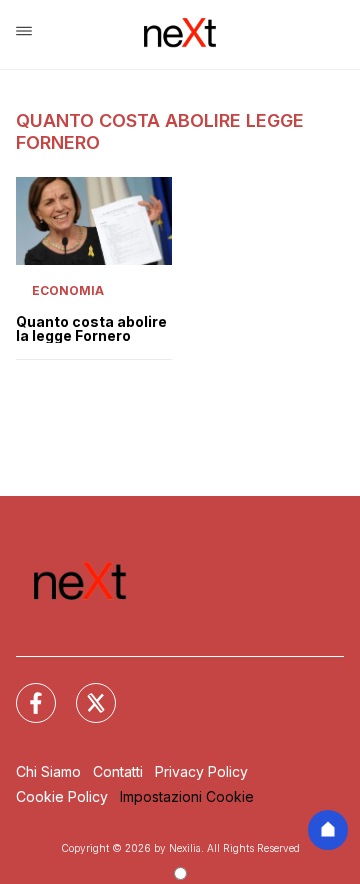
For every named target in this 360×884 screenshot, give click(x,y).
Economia (68, 290)
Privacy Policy (201, 771)
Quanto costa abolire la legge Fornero (91, 329)
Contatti (118, 771)
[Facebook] (24, 691)
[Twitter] (84, 691)
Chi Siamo (48, 771)
